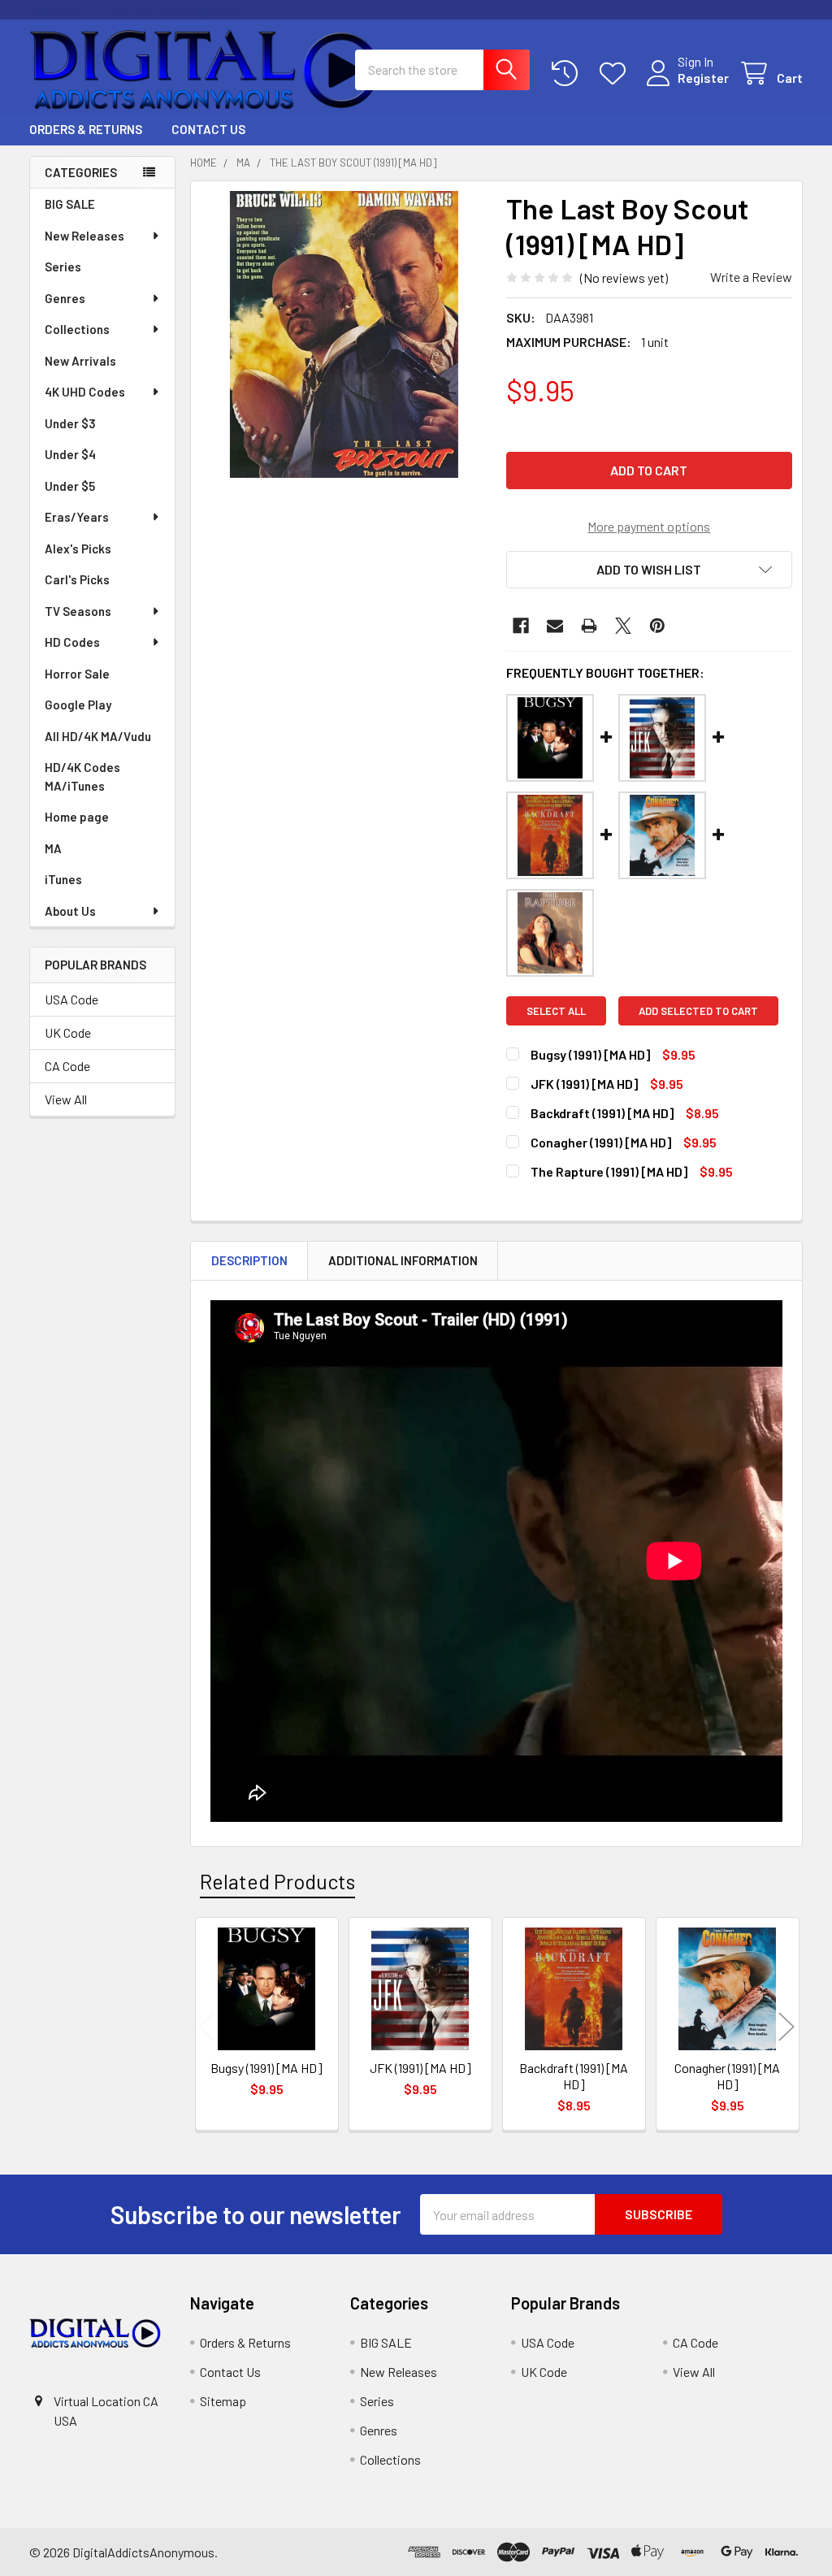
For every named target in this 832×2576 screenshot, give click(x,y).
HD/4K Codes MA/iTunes (82, 776)
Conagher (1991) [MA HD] (601, 1142)
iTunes (63, 879)
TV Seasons (78, 611)
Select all (556, 1011)
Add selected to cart (698, 1011)
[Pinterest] (657, 626)
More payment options (649, 526)
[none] (344, 334)
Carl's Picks (77, 579)
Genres (65, 298)
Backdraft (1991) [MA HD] (602, 1113)
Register (703, 78)
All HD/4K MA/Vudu (98, 736)
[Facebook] (521, 626)
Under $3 (70, 423)
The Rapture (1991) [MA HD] (609, 1171)
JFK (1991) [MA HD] (584, 1084)
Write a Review (751, 277)
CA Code (67, 1066)
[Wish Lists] (616, 74)
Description (249, 1260)
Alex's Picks (78, 549)
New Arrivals (80, 361)
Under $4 (70, 454)
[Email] (555, 626)
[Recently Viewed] (568, 74)
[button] (649, 570)
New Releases (84, 236)
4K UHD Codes (85, 392)
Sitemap (223, 2401)
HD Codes (72, 642)
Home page (77, 817)
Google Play (78, 705)
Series (63, 267)
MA (53, 848)
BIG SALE (70, 204)
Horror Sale (77, 674)
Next (786, 2026)
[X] (623, 626)
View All (66, 1099)
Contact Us (208, 129)
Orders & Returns (86, 129)
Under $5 (70, 486)
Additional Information (403, 1260)
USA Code (71, 999)
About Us (70, 911)
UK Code (68, 1032)
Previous (206, 2026)
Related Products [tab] (277, 1881)
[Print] (589, 626)
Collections (77, 329)
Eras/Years (77, 517)
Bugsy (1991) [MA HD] (590, 1054)
